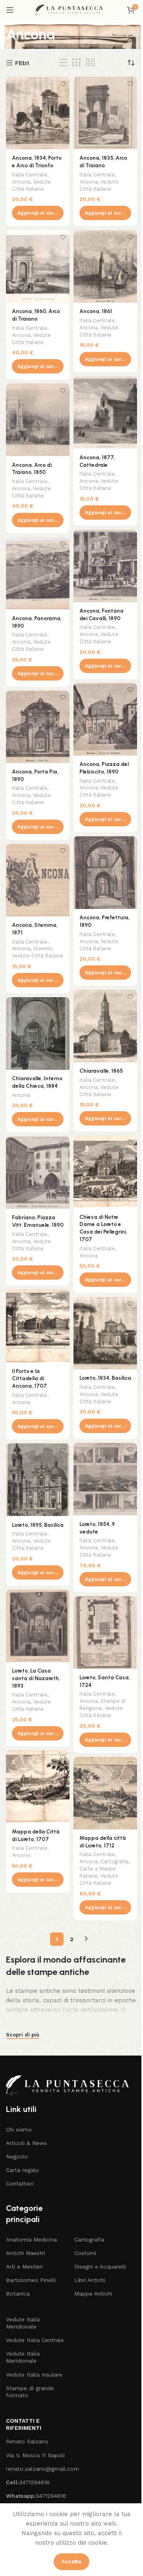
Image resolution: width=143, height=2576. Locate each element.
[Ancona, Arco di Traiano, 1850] (38, 420)
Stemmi (42, 949)
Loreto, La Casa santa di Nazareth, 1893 (36, 1678)
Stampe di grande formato (30, 2392)
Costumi (85, 2253)
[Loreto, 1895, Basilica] (38, 1480)
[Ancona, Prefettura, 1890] (105, 873)
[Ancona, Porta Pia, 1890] (38, 727)
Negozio (17, 2156)
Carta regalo (22, 2170)
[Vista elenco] (63, 63)
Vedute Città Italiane (38, 956)
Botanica (18, 2294)
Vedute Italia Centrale (35, 2340)
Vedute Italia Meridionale (23, 2323)
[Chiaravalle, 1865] (105, 1026)
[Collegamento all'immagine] (71, 2085)
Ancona (21, 182)
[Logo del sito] (71, 10)
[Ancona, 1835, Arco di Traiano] (105, 113)
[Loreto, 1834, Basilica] (105, 1333)
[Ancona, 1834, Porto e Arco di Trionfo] (38, 113)
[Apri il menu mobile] (10, 10)
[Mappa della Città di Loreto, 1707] (38, 1787)
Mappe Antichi (93, 2294)
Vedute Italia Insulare (34, 2375)
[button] (38, 213)
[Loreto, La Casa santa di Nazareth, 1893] (38, 1626)
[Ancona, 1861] (105, 266)
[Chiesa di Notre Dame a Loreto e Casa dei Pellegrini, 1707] (105, 1172)
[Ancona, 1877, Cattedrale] (105, 413)
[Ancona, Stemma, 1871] (38, 880)
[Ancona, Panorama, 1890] (38, 573)
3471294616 (28, 2482)
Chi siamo (19, 2129)
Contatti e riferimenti (24, 2424)
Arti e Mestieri (24, 2267)
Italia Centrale (30, 175)
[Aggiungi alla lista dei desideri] (63, 84)
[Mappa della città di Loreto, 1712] (105, 1793)
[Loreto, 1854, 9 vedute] (105, 1479)
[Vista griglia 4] (90, 63)
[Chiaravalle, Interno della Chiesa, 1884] (38, 1034)
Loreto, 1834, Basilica (105, 1378)
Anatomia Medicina (31, 2239)
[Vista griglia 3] (76, 63)
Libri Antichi (90, 2280)
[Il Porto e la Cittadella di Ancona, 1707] (38, 1326)
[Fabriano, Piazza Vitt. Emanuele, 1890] (38, 1173)
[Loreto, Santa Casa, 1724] (105, 1633)
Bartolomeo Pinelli (31, 2280)
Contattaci (20, 2183)
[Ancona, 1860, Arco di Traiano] (38, 266)
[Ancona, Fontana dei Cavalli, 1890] (105, 566)
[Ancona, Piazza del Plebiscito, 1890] (105, 719)
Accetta (71, 2561)
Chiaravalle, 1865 (101, 1071)
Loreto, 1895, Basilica (38, 1525)
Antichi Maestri (26, 2253)
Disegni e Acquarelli (100, 2267)
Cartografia (114, 1861)
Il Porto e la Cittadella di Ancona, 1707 (29, 1379)
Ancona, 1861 (96, 311)
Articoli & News (26, 2143)
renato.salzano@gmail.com (36, 2469)
